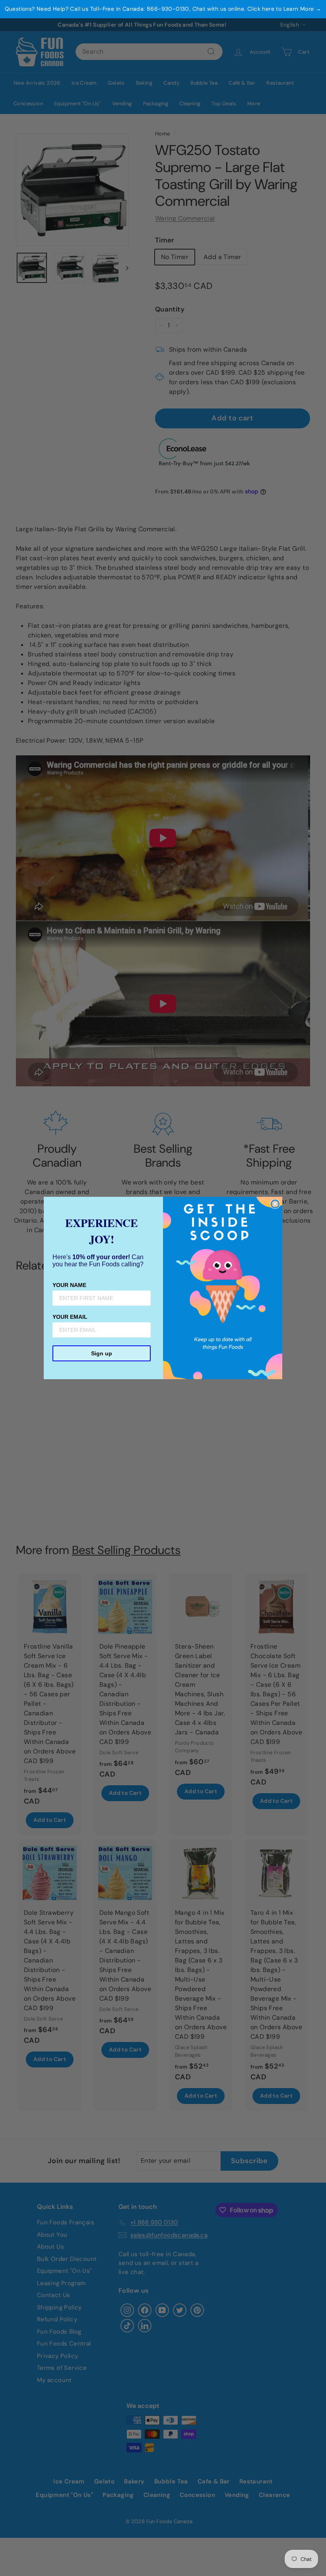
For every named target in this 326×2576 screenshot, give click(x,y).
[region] (163, 9)
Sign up (102, 1353)
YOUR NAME (69, 1285)
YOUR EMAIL (70, 1317)
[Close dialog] (275, 1204)
